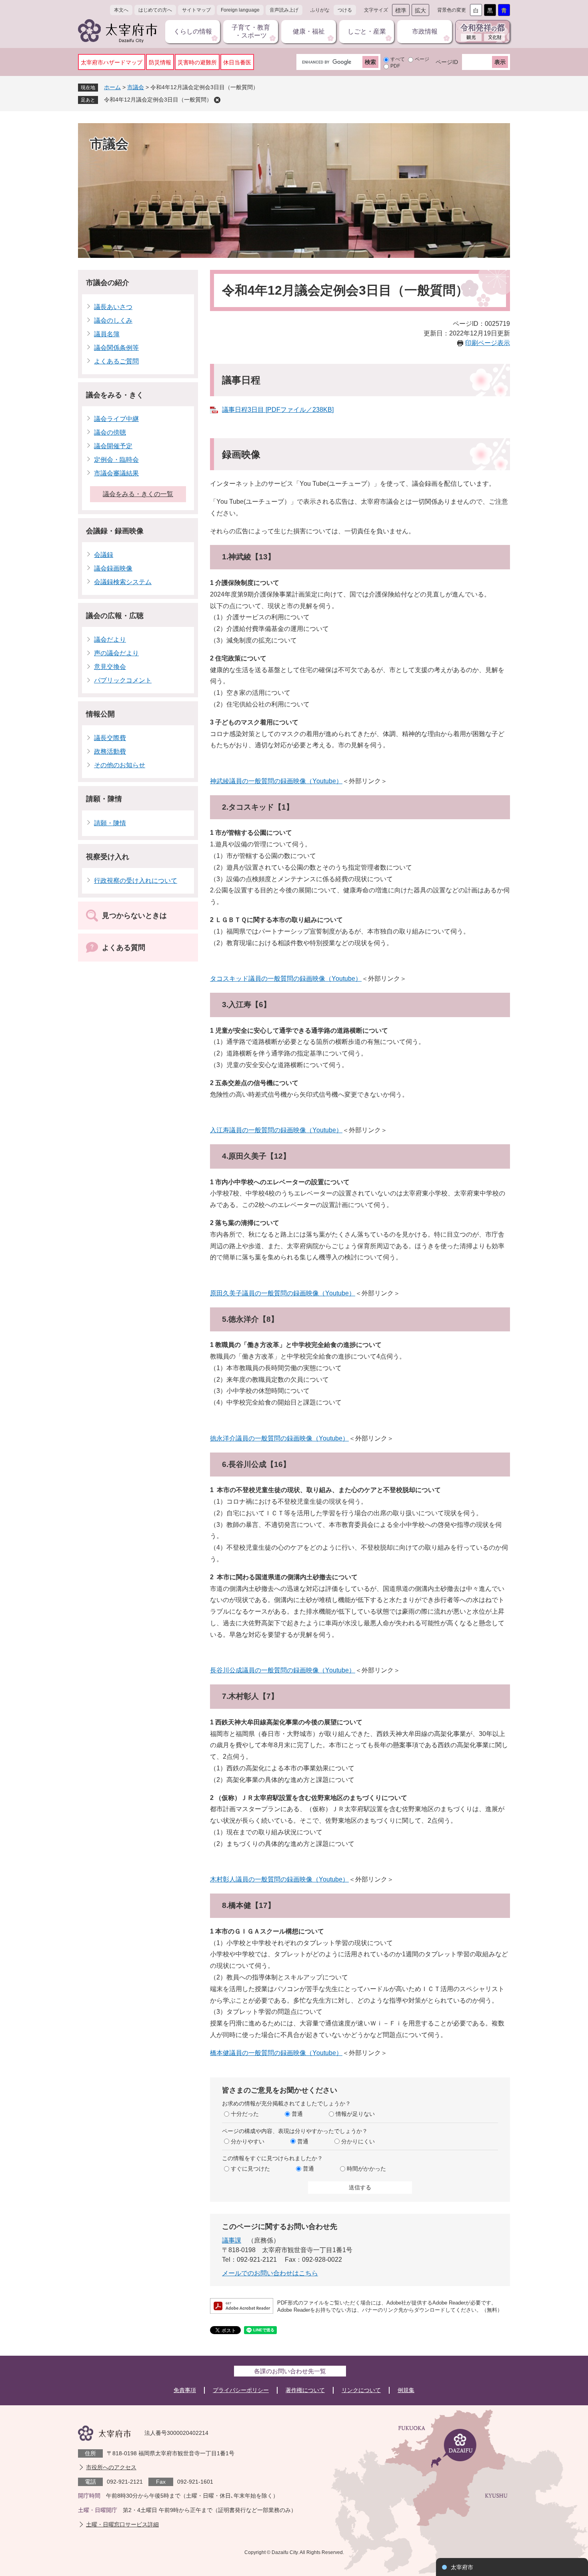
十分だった (245, 2114)
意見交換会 (110, 667)
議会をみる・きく (115, 395)
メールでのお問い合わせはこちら (270, 2273)
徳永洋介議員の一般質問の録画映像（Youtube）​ (279, 1438)
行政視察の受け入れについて (136, 881)
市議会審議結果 (116, 473)
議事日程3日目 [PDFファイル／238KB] (278, 410)
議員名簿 (107, 334)
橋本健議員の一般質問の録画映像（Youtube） (276, 2053)
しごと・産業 (367, 31)
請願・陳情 (104, 799)
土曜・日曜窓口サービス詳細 (122, 2524)
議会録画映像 (113, 568)
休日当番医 (237, 62)
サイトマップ (196, 10)
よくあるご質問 (116, 361)
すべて (398, 59)
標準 (401, 10)
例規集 (406, 2390)
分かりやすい (248, 2141)
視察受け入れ (108, 857)
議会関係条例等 (116, 348)
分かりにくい (358, 2141)
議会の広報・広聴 (115, 616)
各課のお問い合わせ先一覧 (290, 2371)
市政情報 (425, 31)
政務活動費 (110, 751)
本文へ (121, 10)
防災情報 (160, 62)
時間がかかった (366, 2169)
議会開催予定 (113, 446)
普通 (297, 2114)
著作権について (305, 2390)
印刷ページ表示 (488, 343)
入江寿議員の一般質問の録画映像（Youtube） (276, 1130)
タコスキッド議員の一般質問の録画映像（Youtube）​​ (286, 979)
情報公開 (100, 714)
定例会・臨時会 (116, 460)
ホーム (112, 87)
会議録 (104, 555)
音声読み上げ (284, 10)
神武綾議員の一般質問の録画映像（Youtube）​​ (276, 781)
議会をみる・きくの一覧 (138, 494)
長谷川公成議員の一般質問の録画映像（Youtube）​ (283, 1670)
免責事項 (185, 2390)
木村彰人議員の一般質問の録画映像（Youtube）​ (279, 1879)
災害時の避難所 (197, 62)
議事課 (232, 2240)
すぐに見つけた (250, 2169)
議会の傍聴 (110, 432)
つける (345, 10)
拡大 (420, 10)
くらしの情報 (193, 31)
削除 (217, 100)
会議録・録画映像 (115, 531)
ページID (447, 62)
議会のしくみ (113, 320)
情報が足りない (355, 2114)
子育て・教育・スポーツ (251, 31)
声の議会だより (116, 653)
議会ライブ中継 (116, 419)
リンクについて (361, 2390)
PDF (395, 66)
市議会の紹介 (108, 283)
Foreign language (240, 10)
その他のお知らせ (120, 765)
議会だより (110, 640)
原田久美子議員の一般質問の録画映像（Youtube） (283, 1293)
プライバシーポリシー (241, 2390)
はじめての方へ (155, 10)
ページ (422, 59)
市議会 (136, 87)
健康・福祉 (309, 31)
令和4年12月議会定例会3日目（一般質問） (158, 100)
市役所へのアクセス (111, 2467)
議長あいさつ (113, 307)
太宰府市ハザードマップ (112, 62)
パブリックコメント (123, 680)
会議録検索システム (123, 582)
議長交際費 (110, 738)
